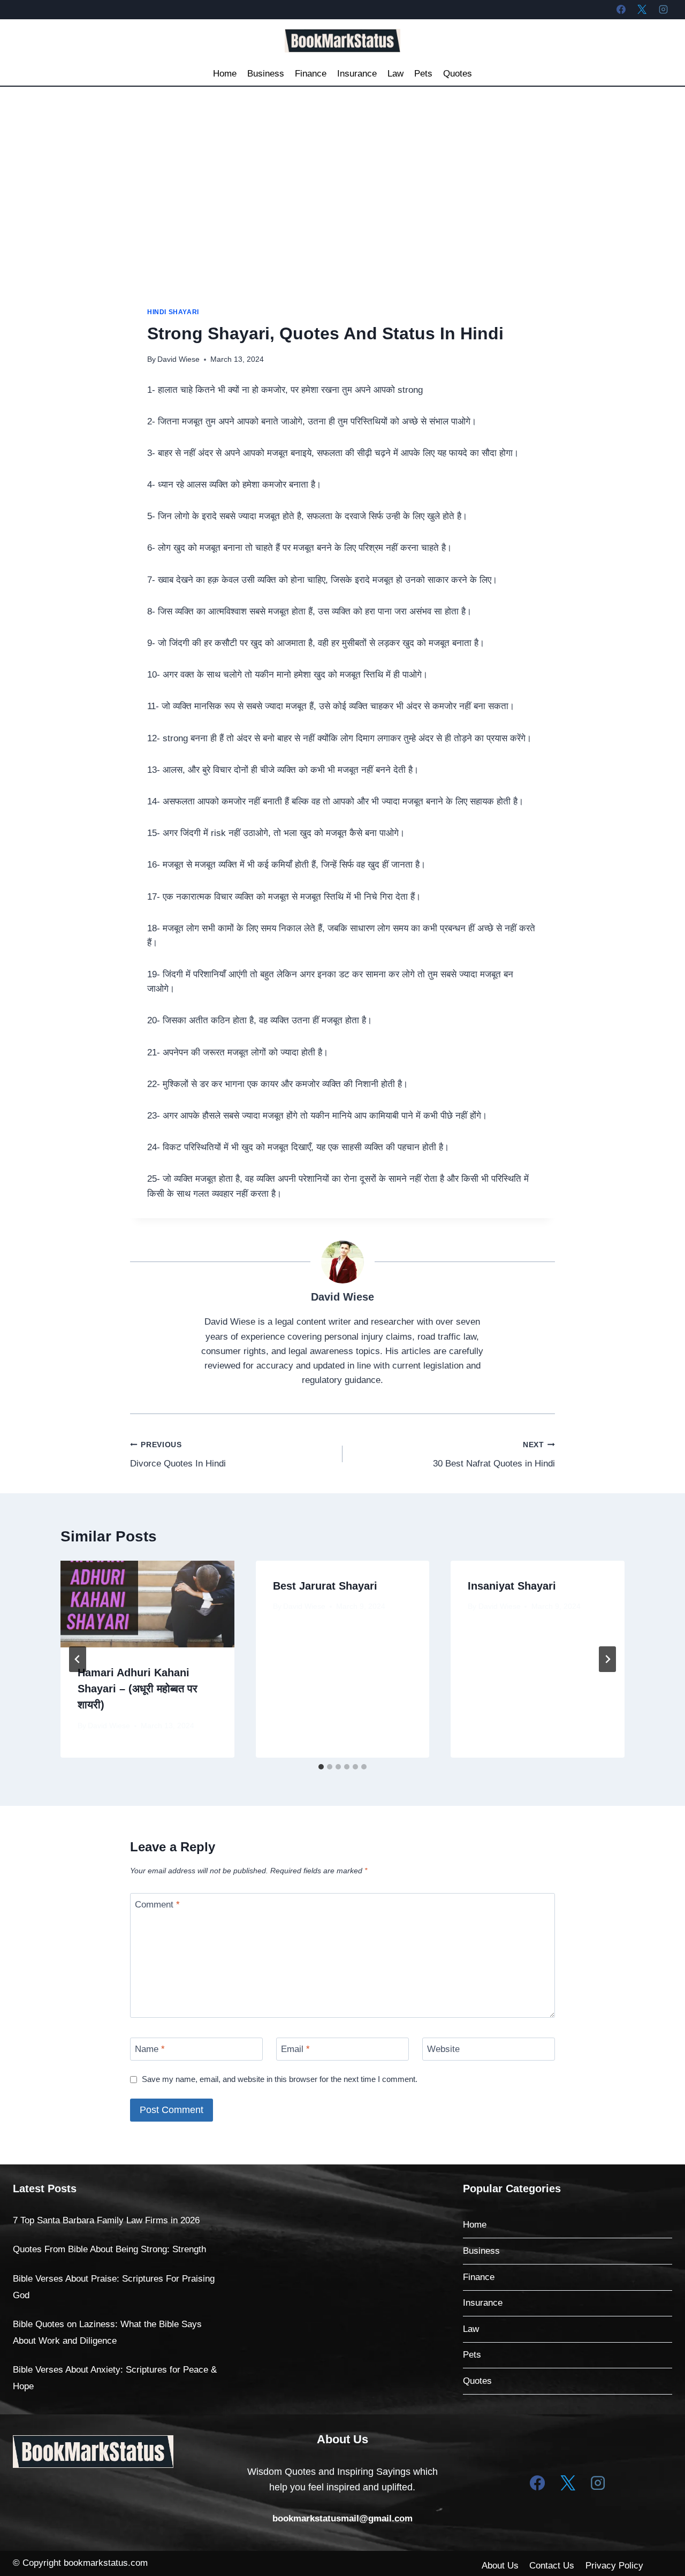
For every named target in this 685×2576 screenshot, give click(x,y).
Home (225, 74)
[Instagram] (663, 9)
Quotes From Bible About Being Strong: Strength (109, 2249)
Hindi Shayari (173, 312)
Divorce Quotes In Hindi (178, 1455)
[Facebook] (621, 9)
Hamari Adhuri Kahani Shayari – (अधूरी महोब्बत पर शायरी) (138, 1689)
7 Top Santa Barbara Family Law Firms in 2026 (106, 2220)
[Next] (607, 1659)
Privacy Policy (614, 2566)
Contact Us (552, 2566)
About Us (500, 2566)
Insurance (357, 74)
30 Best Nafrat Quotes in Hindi (494, 1455)
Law (395, 74)
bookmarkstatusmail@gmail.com (342, 2518)
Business (266, 74)
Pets (423, 74)
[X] (642, 9)
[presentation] (147, 1604)
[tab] (321, 1767)
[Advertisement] (342, 167)
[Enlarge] (159, 2449)
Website (443, 2049)
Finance (311, 74)
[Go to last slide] (78, 1659)
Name (150, 2049)
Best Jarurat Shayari (325, 1586)
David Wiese (178, 359)
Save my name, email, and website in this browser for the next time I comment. (280, 2079)
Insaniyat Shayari (512, 1586)
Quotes (458, 74)
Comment (157, 1905)
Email (295, 2049)
